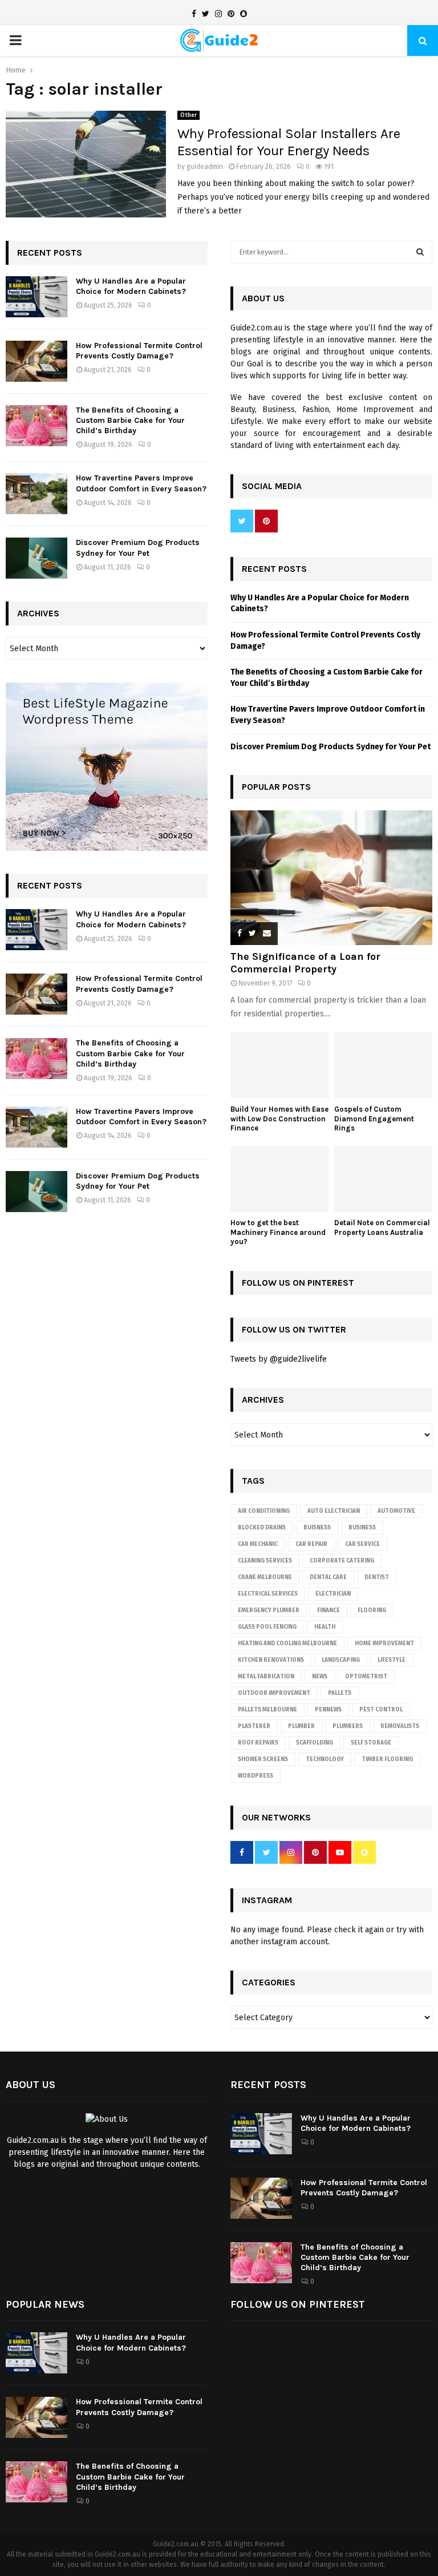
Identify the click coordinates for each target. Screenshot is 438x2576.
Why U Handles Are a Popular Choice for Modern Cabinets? (131, 286)
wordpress (255, 1776)
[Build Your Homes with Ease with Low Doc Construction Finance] (279, 1065)
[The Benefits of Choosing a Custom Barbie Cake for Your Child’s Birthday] (36, 426)
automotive (396, 1511)
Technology (325, 1759)
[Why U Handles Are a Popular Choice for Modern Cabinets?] (36, 297)
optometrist (366, 1677)
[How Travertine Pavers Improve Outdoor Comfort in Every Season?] (36, 494)
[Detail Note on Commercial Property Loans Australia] (383, 1179)
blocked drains (262, 1528)
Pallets (340, 1693)
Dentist (377, 1577)
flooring (372, 1610)
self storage (371, 1743)
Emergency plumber (269, 1610)
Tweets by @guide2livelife (279, 1359)
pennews (328, 1710)
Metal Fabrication (266, 1677)
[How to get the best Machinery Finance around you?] (279, 1179)
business (362, 1528)
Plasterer (254, 1726)
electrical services (268, 1594)
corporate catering (342, 1561)
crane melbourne (265, 1577)
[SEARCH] (420, 252)
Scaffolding (315, 1743)
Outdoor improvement (274, 1693)
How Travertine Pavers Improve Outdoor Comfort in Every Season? (141, 483)
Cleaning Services (265, 1561)
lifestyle (392, 1660)
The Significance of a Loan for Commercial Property (305, 963)
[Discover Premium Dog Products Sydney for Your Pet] (36, 558)
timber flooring (387, 1759)
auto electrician (334, 1511)
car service (362, 1544)
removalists (400, 1726)
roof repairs (258, 1743)
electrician (333, 1594)
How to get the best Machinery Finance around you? (278, 1232)
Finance (328, 1610)
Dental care (328, 1577)
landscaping (341, 1660)
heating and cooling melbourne (287, 1644)
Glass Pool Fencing (267, 1627)
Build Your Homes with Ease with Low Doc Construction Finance (279, 1119)
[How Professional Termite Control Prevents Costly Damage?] (36, 361)
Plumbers (348, 1726)
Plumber (301, 1726)
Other (188, 115)
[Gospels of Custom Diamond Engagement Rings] (383, 1065)
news (320, 1677)
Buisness (317, 1528)
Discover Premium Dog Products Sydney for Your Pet (138, 548)
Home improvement (384, 1644)
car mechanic (258, 1544)
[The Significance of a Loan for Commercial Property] (331, 878)
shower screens (263, 1759)
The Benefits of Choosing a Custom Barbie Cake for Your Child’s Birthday (130, 420)
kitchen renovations (271, 1660)
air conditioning (264, 1511)
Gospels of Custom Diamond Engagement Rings (374, 1119)
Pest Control (381, 1710)
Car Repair (311, 1544)
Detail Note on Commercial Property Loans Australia (382, 1228)
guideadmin (205, 167)
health (325, 1627)
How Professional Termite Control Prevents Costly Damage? (139, 351)
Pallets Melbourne (267, 1710)
